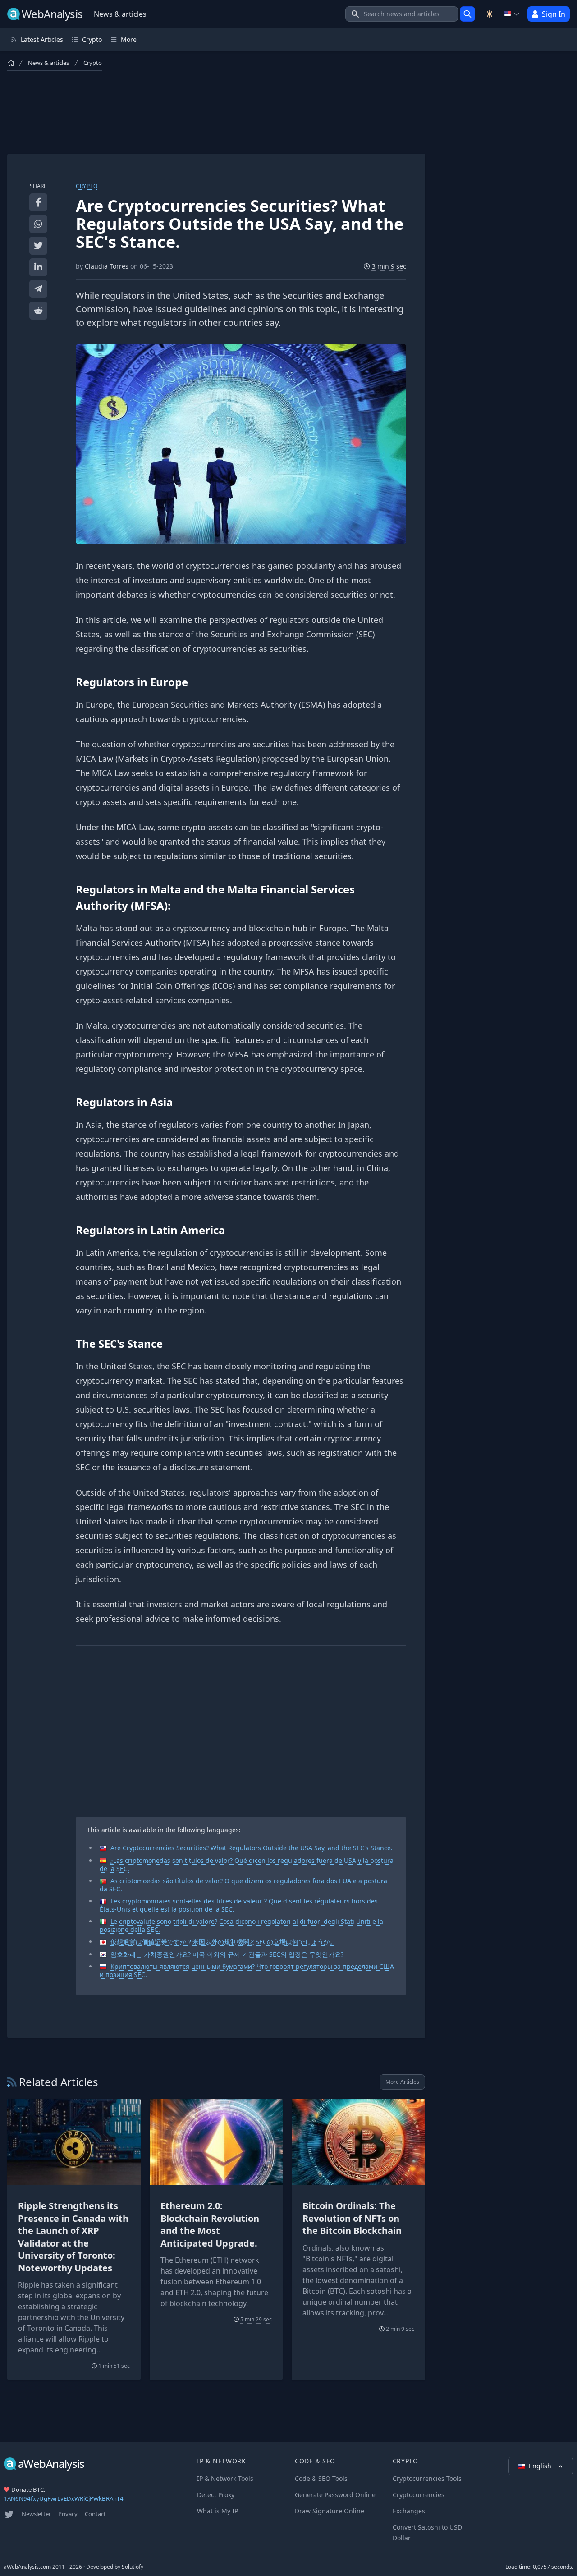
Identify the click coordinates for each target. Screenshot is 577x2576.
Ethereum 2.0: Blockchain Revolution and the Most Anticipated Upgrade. (210, 2224)
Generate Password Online (335, 2495)
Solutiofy (133, 2567)
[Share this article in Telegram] (38, 289)
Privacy (68, 2514)
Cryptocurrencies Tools (427, 2478)
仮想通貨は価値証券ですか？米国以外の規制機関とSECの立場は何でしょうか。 (223, 1942)
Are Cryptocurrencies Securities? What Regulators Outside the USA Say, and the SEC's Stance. (252, 1848)
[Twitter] (9, 2514)
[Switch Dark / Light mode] (490, 14)
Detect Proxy (216, 2495)
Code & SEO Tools (321, 2478)
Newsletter (36, 2514)
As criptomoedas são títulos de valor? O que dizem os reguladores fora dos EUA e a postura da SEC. (243, 1885)
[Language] (512, 14)
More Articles (402, 2082)
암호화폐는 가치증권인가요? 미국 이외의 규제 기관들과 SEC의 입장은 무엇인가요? (227, 1954)
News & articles (48, 63)
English (541, 2466)
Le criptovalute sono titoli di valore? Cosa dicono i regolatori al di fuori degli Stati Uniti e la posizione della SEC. (241, 1925)
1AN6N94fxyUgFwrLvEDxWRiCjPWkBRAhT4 (64, 2498)
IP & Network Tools (225, 2478)
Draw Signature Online (330, 2511)
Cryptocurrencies (419, 2495)
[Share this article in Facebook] (38, 202)
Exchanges (409, 2511)
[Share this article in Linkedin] (38, 267)
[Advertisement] (216, 112)
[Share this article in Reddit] (38, 311)
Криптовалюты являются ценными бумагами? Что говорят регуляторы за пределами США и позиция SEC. (247, 1970)
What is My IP (218, 2511)
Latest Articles (42, 39)
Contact (95, 2514)
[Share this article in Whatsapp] (38, 224)
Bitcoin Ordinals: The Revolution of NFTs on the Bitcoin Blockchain (352, 2218)
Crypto (93, 63)
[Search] (467, 14)
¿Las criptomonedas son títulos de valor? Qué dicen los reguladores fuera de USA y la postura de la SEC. (247, 1865)
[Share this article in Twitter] (38, 246)
